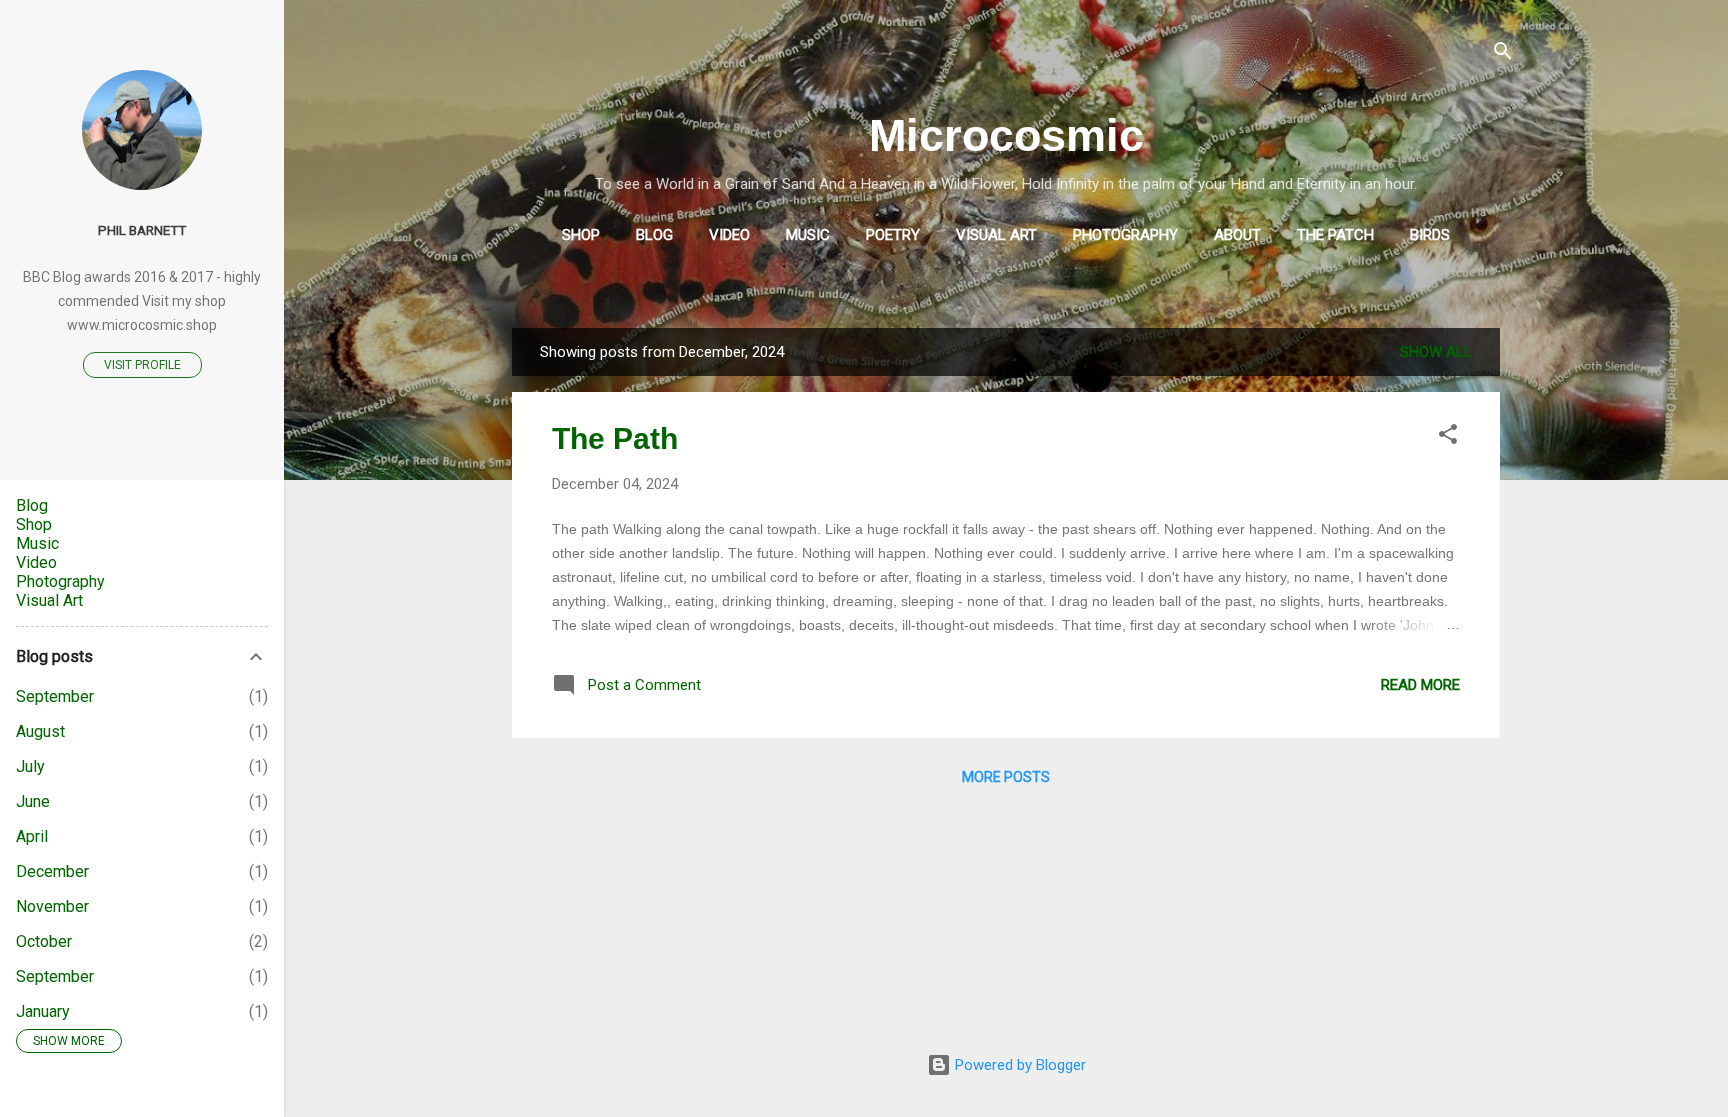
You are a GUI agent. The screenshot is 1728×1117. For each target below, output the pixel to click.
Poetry (893, 235)
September (55, 696)
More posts (1006, 777)
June (33, 801)
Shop (581, 235)
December (52, 871)
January (43, 1011)
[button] (1448, 437)
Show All (1436, 352)
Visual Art (996, 235)
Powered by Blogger (1018, 1065)
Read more (1420, 685)
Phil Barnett (142, 230)
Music (808, 235)
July (30, 766)
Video (729, 235)
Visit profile (142, 365)
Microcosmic (1006, 135)
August (40, 731)
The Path (615, 438)
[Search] (1503, 54)
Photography (1125, 235)
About (1237, 235)
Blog (654, 235)
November (52, 906)
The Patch (1335, 235)
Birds (1430, 235)
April (32, 836)
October (44, 941)
